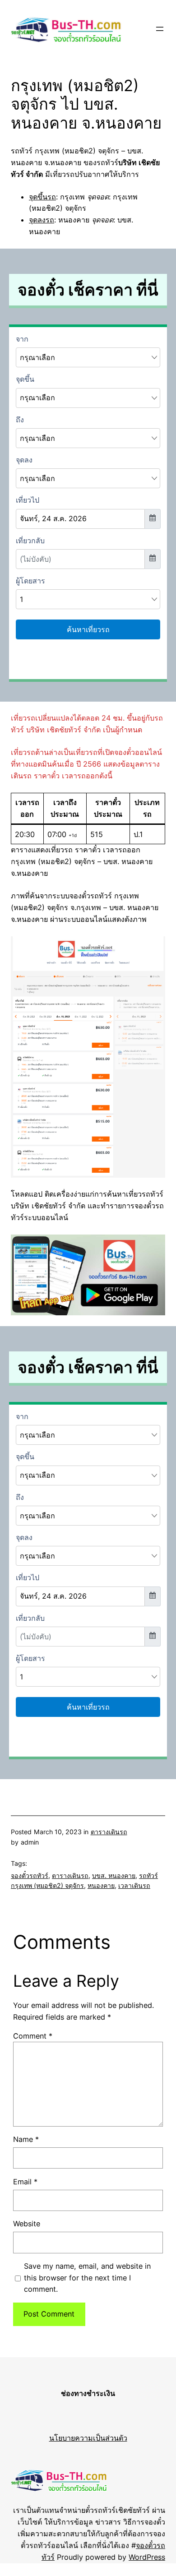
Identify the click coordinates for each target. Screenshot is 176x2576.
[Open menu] (160, 29)
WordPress (147, 2557)
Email (25, 2182)
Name (26, 2139)
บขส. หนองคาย (114, 1875)
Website (27, 2224)
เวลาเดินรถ (134, 1885)
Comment (33, 2036)
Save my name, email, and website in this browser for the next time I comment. (87, 2278)
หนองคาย (101, 1885)
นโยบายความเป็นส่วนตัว (88, 2438)
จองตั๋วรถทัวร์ (30, 1875)
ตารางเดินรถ (109, 1832)
